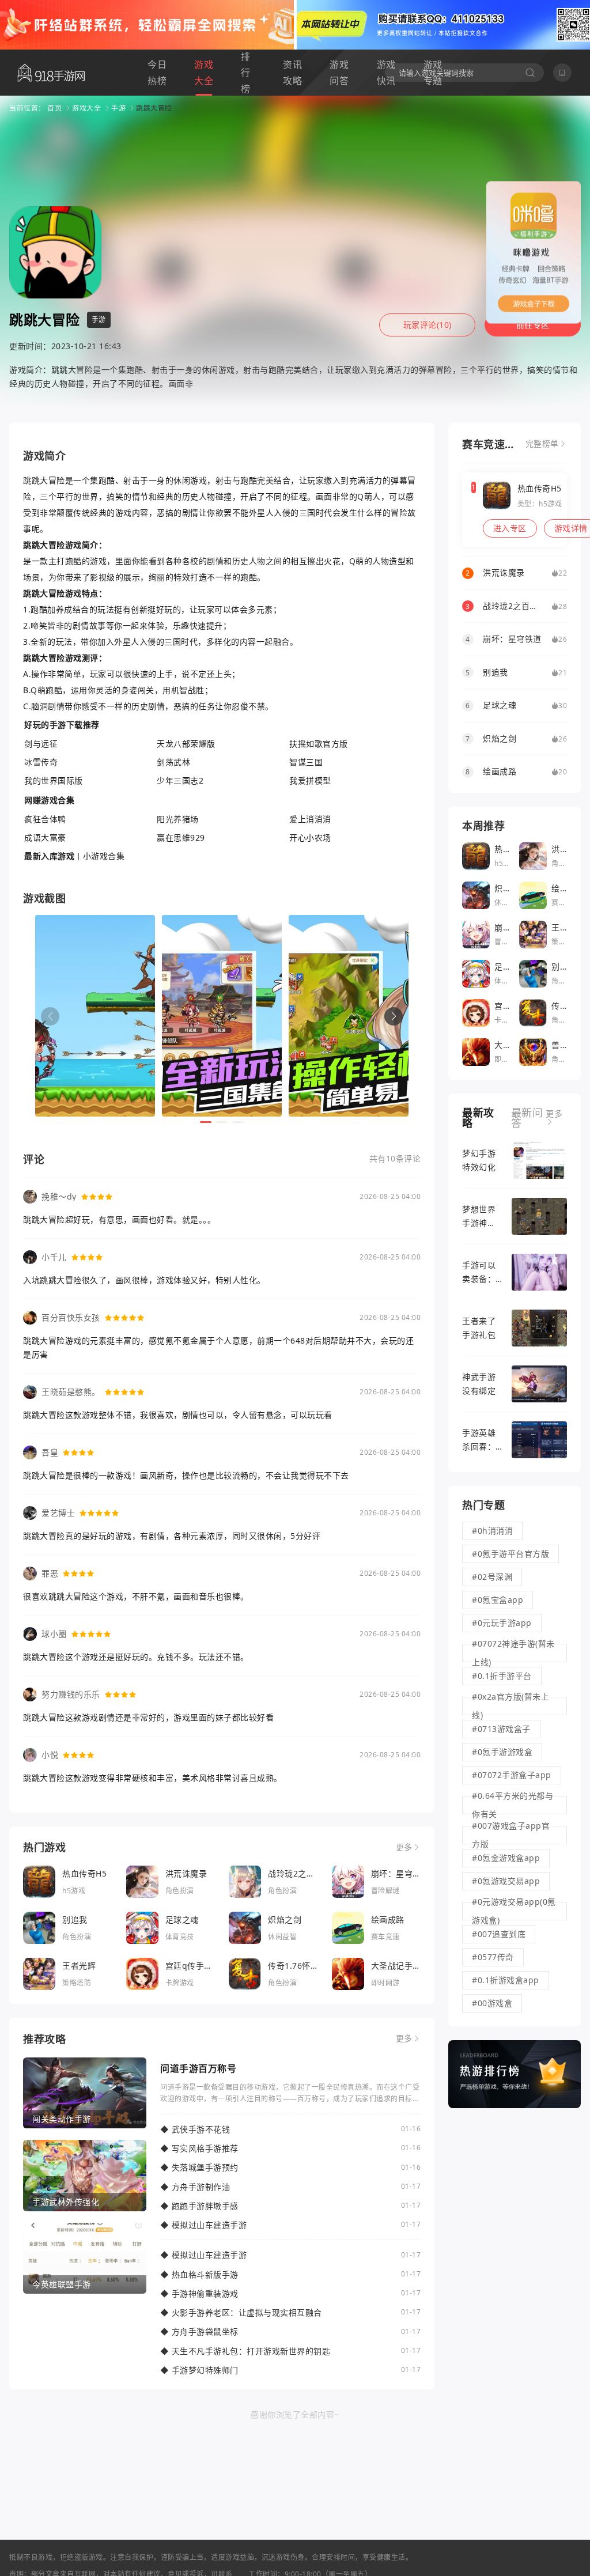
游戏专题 (433, 73)
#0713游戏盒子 (501, 1729)
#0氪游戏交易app (506, 1881)
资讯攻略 (292, 73)
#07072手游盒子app (512, 1775)
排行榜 (246, 73)
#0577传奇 (493, 1957)
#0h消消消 (492, 1531)
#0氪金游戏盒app (506, 1858)
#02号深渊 (492, 1577)
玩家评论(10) (428, 325)
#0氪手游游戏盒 (502, 1752)
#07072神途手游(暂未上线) (513, 1653)
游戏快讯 (386, 73)
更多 (404, 1847)
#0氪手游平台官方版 (510, 1554)
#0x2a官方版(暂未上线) (510, 1706)
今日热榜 (157, 73)
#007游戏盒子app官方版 (511, 1835)
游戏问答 (339, 73)
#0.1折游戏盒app (506, 1980)
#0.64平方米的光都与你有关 (513, 1805)
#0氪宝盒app (498, 1600)
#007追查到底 (499, 1934)
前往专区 (533, 325)
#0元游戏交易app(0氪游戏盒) (514, 1911)
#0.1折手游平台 (502, 1676)
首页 (54, 108)
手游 (118, 108)
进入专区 (510, 528)
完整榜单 (542, 444)
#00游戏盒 (492, 2003)
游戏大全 (204, 73)
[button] (394, 1016)
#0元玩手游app (502, 1623)
